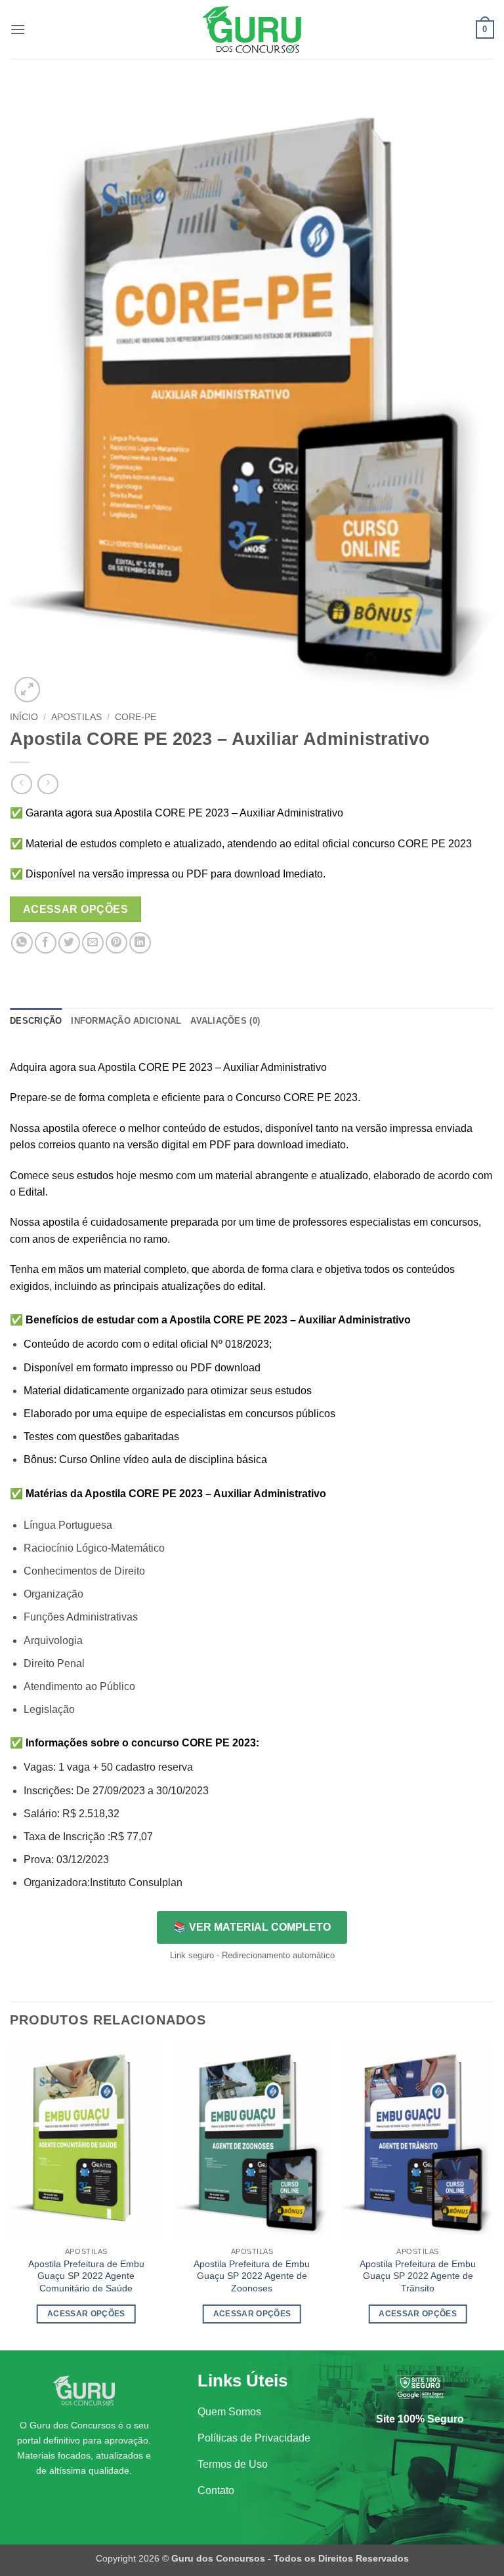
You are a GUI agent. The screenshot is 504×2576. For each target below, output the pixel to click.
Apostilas (76, 717)
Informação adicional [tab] (126, 1021)
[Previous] (10, 2196)
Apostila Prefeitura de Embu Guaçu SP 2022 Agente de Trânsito (418, 2276)
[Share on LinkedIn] (140, 943)
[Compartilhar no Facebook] (46, 943)
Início (24, 717)
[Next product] (21, 784)
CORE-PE (136, 717)
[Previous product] (48, 784)
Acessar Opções (76, 909)
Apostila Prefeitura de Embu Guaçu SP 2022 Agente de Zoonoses (252, 2276)
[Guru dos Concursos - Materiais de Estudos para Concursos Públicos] (252, 30)
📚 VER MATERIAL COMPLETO (252, 1927)
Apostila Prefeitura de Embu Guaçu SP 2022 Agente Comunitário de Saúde (86, 2276)
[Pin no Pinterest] (116, 943)
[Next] (493, 2196)
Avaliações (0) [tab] (225, 1021)
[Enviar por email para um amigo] (93, 943)
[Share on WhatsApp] (22, 943)
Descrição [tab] (36, 1021)
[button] (18, 29)
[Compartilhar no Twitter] (69, 943)
